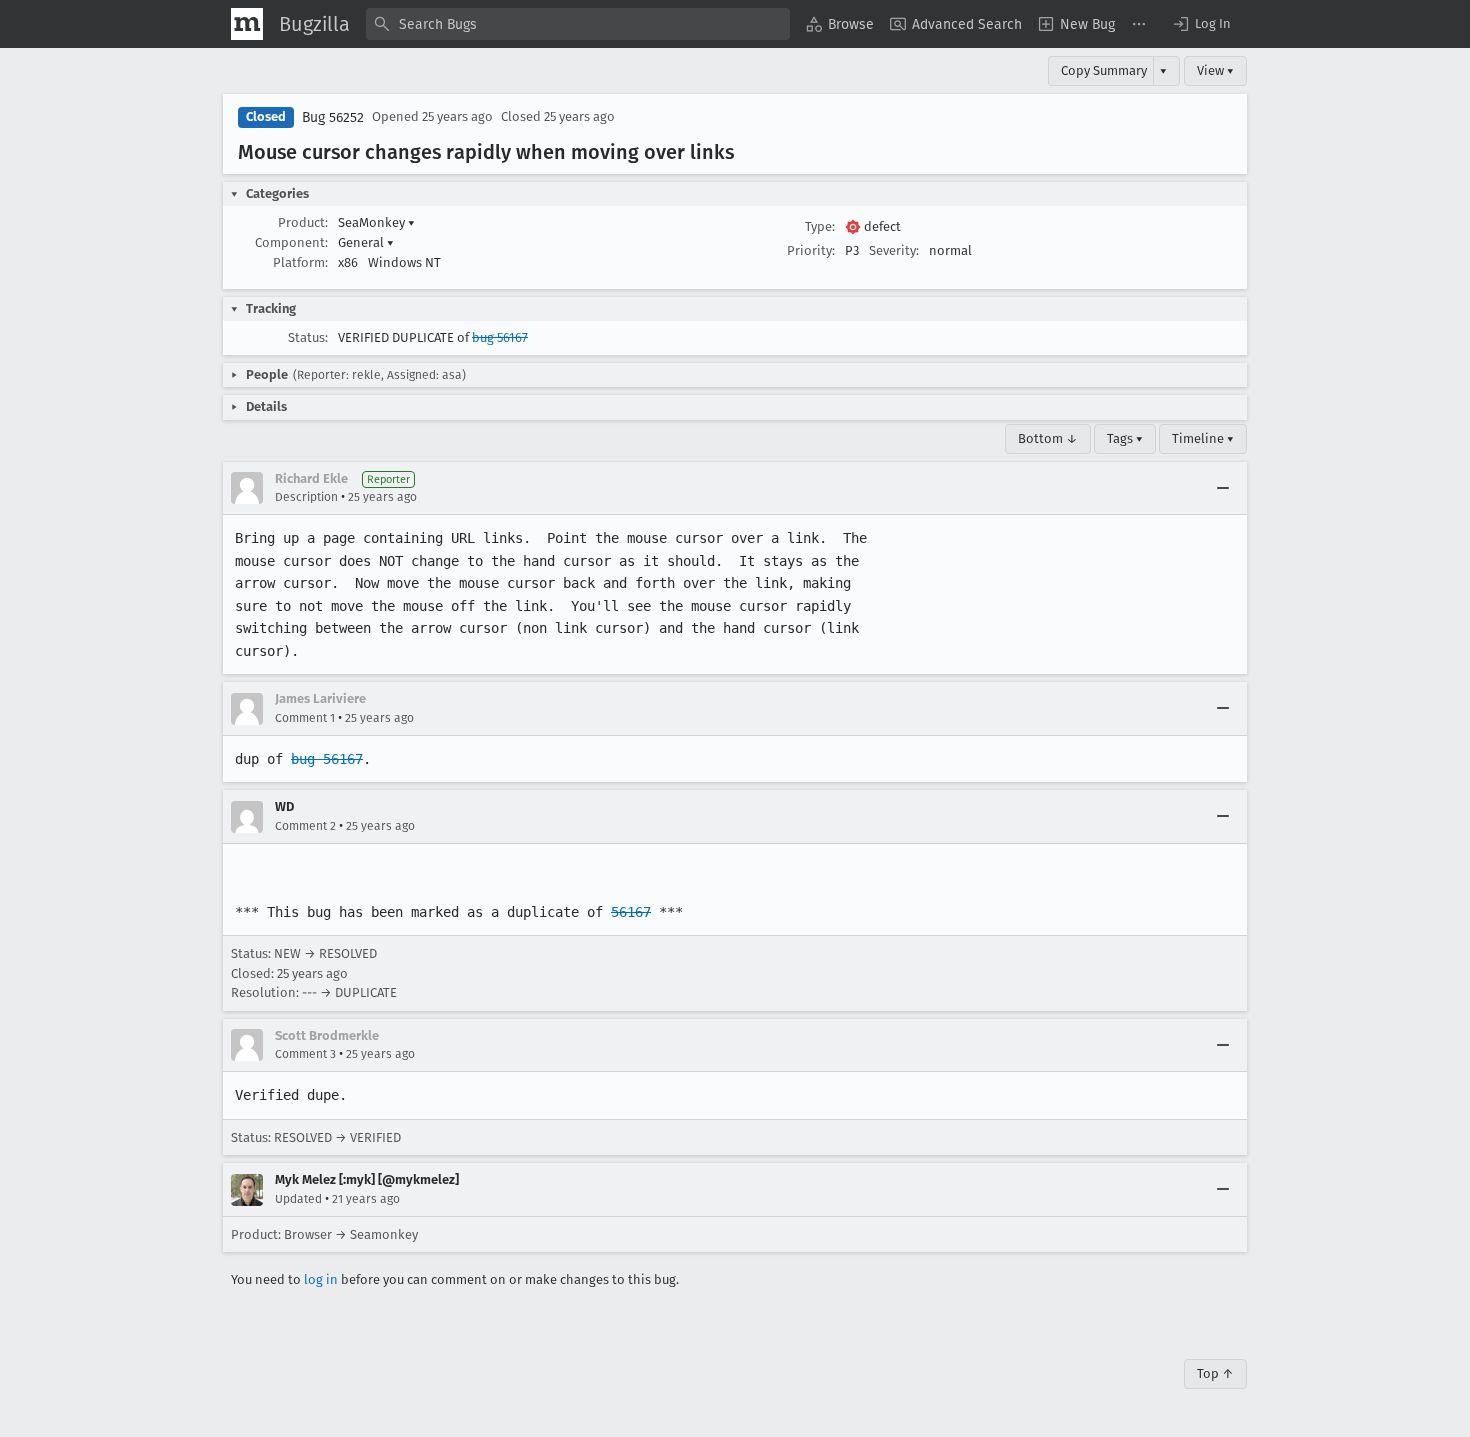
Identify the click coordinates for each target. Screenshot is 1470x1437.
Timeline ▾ (1203, 438)
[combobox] (578, 24)
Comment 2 (305, 826)
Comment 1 (305, 718)
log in (321, 1279)
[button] (1201, 24)
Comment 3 (305, 1054)
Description (306, 497)
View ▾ (1215, 70)
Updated (298, 1199)
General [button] (366, 242)
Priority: (811, 250)
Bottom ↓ (1048, 438)
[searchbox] (578, 24)
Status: (308, 337)
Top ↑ (1215, 1373)
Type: (820, 226)
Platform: (300, 262)
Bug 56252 (333, 117)
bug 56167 (500, 337)
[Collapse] (1223, 488)
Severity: (894, 250)
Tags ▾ (1125, 438)
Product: (303, 222)
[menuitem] (840, 24)
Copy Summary (1104, 70)
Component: (291, 242)
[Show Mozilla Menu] (247, 24)
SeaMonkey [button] (376, 222)
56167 (631, 912)
